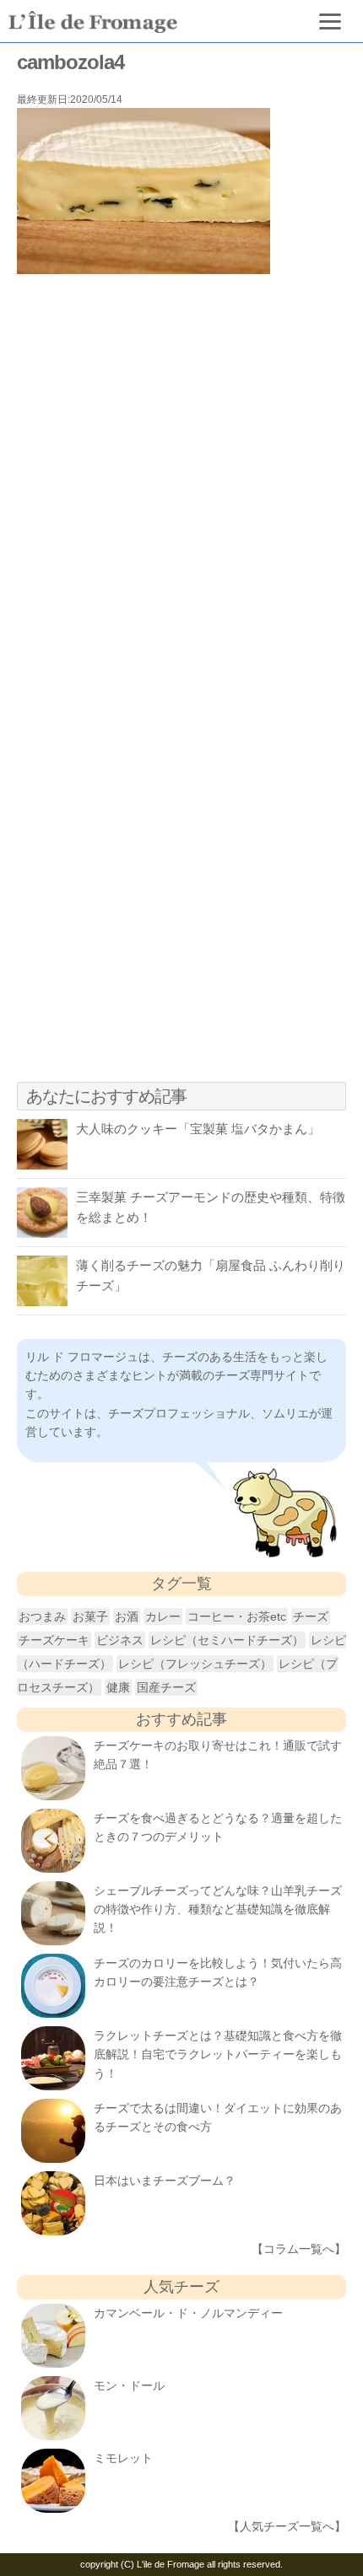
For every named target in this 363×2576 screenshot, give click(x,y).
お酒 (127, 1616)
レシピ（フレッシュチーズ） (195, 1664)
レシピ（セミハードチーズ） (227, 1640)
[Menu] (330, 21)
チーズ (311, 1616)
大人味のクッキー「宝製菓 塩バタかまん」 (198, 1129)
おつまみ (42, 1616)
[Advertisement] (181, 487)
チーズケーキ (54, 1640)
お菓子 (90, 1616)
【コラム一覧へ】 (299, 2249)
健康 (118, 1687)
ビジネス (120, 1640)
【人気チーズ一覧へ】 (287, 2526)
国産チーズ (166, 1687)
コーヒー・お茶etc (237, 1616)
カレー (163, 1616)
